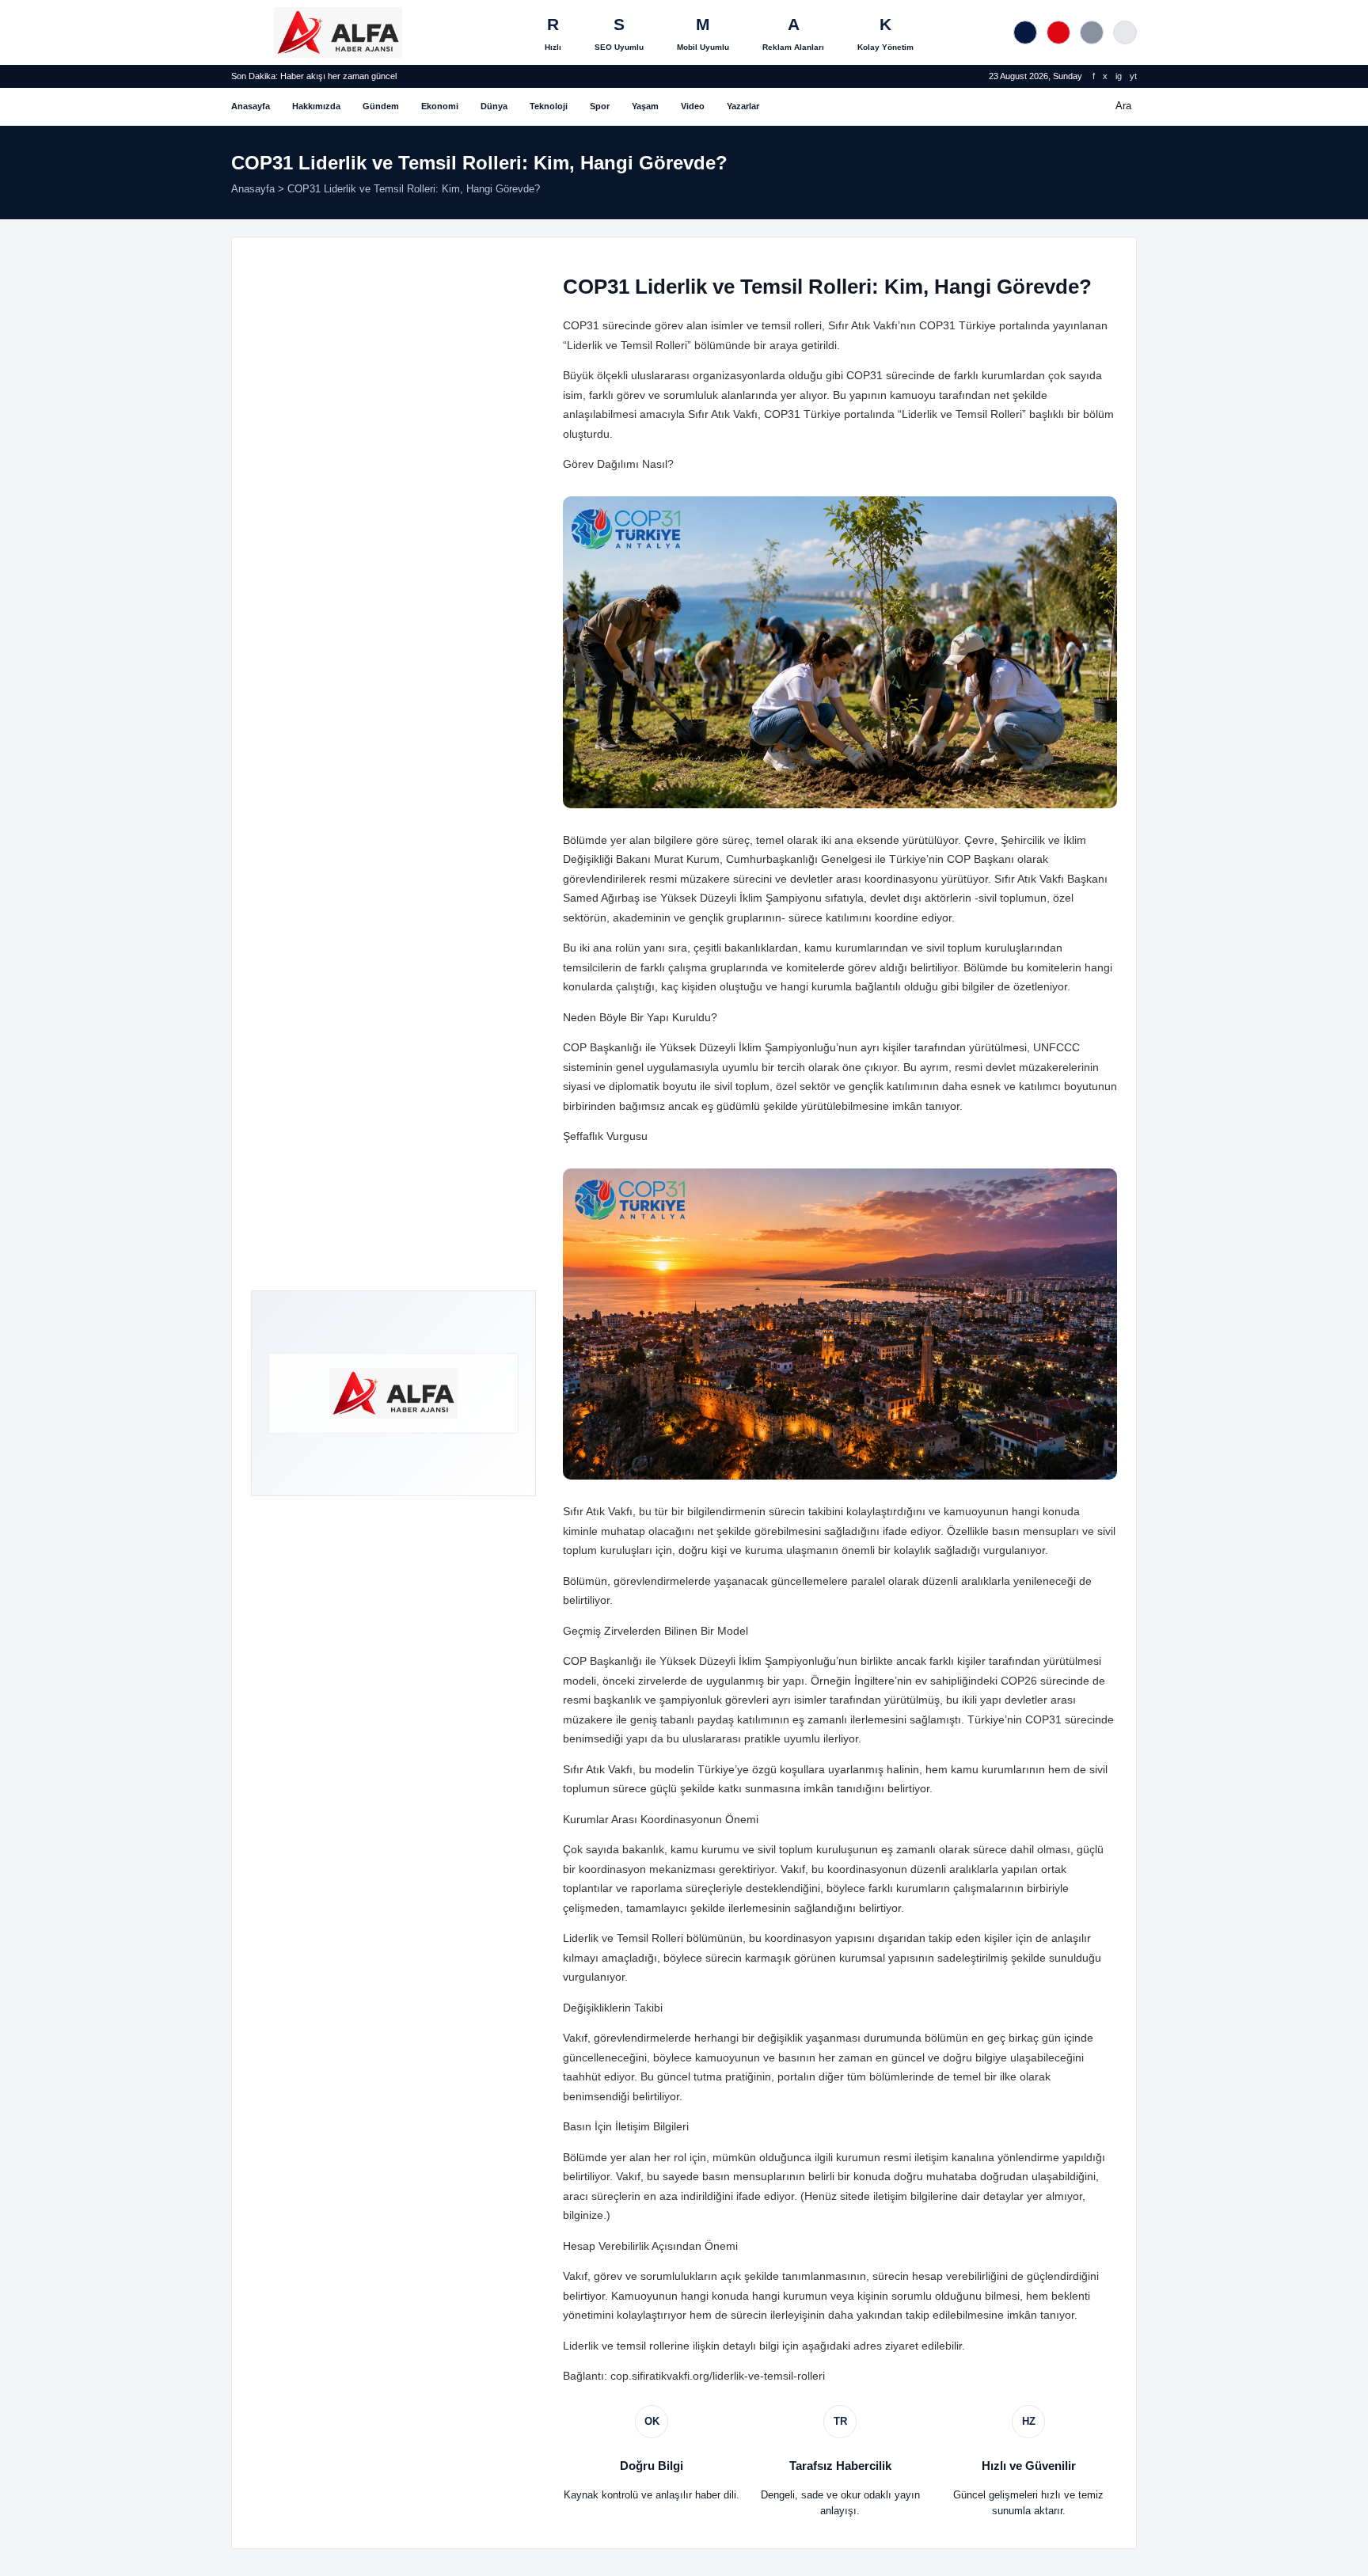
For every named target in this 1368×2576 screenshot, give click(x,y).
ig (1119, 76)
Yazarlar (743, 106)
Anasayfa (251, 106)
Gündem (381, 106)
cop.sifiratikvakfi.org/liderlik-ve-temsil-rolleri (718, 2376)
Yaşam (645, 106)
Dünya (494, 106)
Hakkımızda (316, 106)
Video (693, 106)
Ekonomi (440, 106)
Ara (1123, 106)
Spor (600, 106)
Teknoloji (549, 106)
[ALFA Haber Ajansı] (338, 32)
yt (1133, 76)
